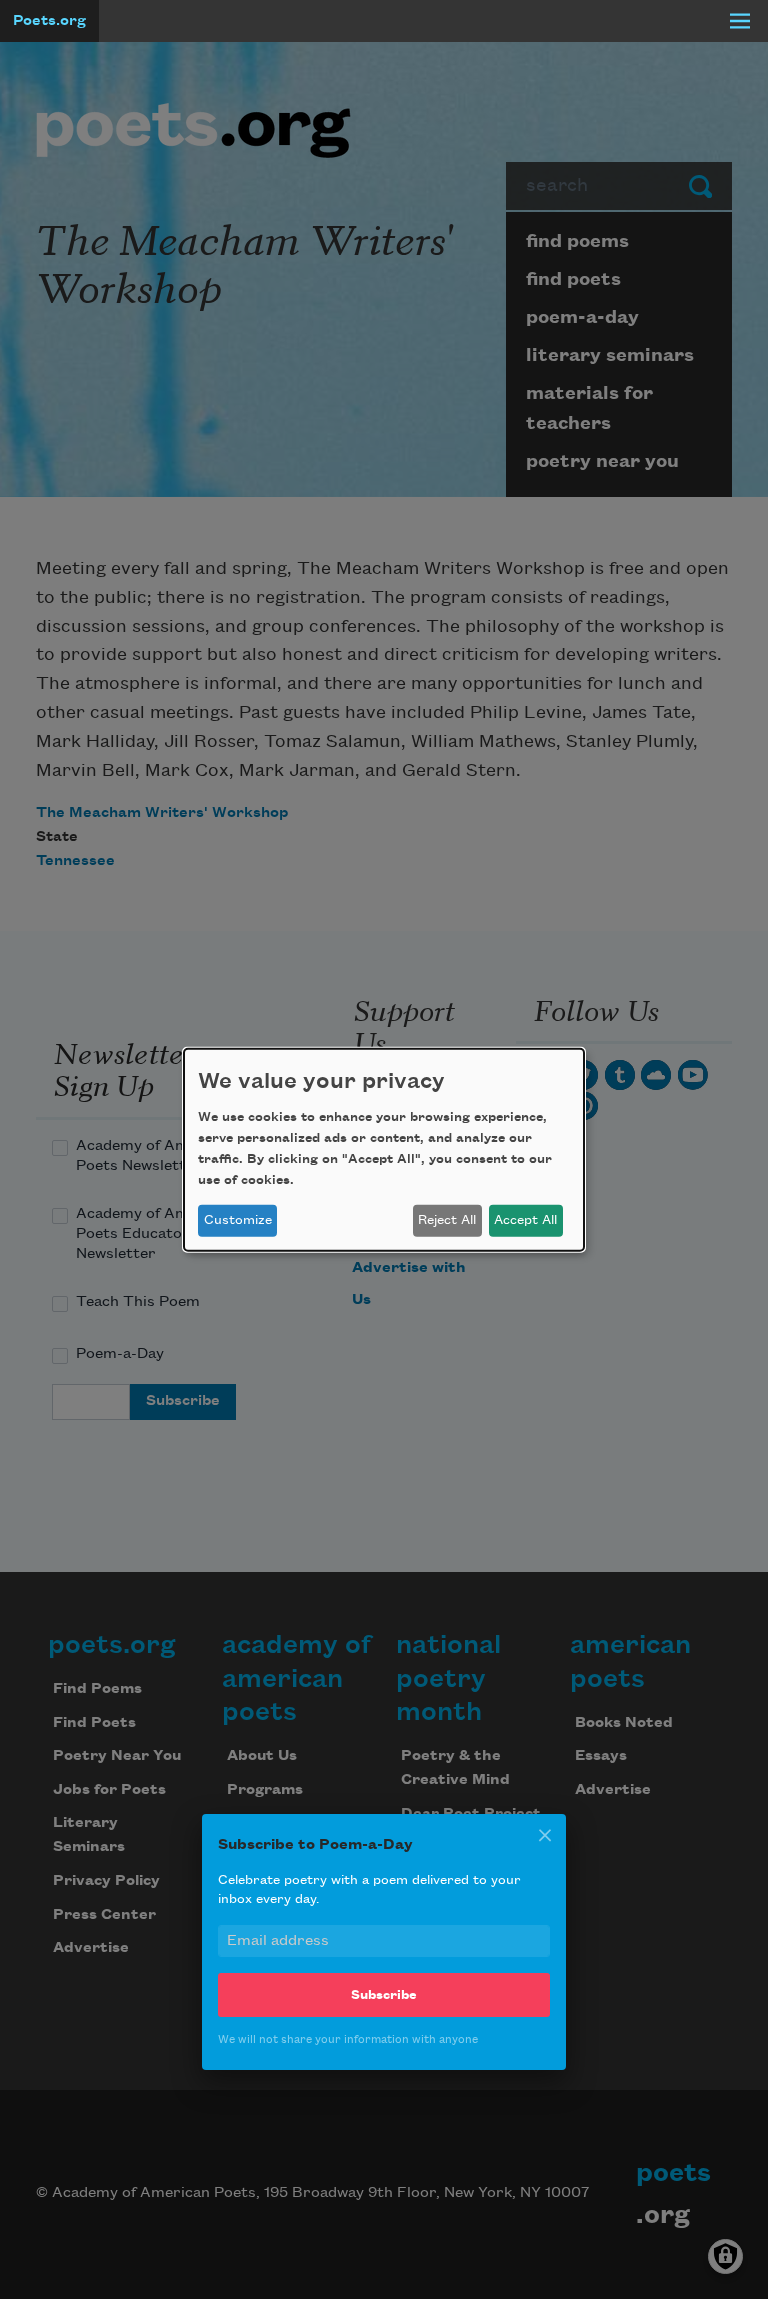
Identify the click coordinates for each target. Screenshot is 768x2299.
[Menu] (740, 21)
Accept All (525, 1220)
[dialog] (384, 1149)
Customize (238, 1220)
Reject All (447, 1220)
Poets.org (49, 21)
